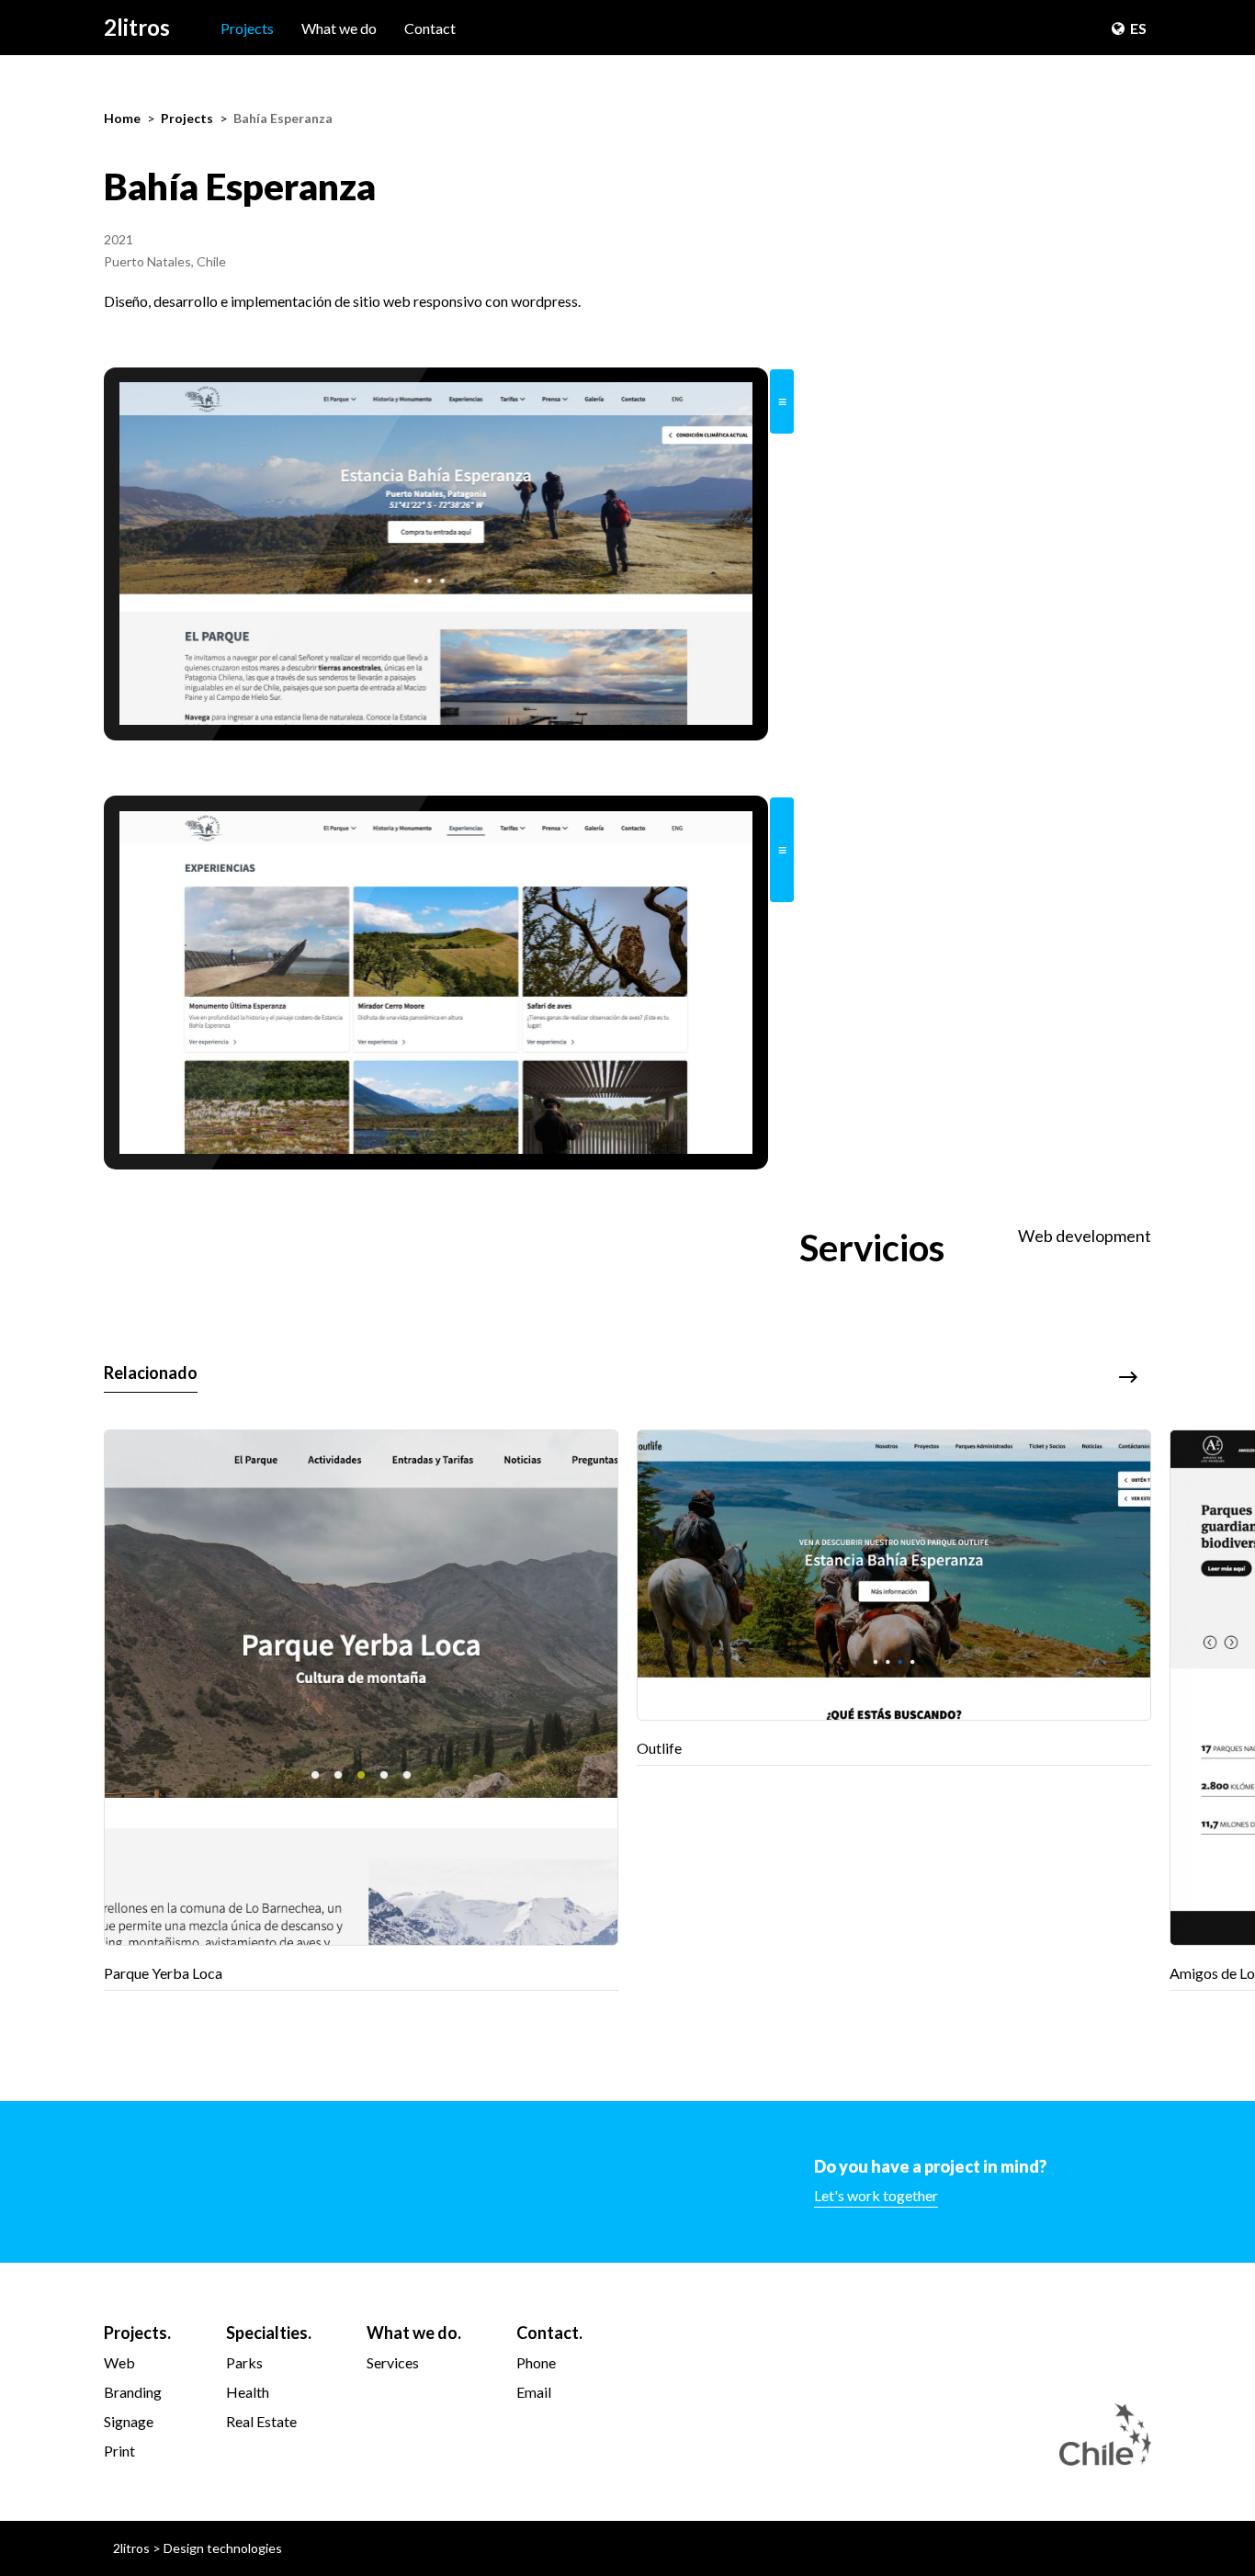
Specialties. (269, 2333)
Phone (536, 2362)
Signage (129, 2421)
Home (122, 118)
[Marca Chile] (1105, 2435)
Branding (133, 2392)
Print (119, 2451)
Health (248, 2392)
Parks (244, 2362)
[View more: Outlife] (894, 1598)
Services (393, 2362)
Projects (247, 28)
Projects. (137, 2333)
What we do (339, 28)
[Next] (1128, 1377)
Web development (1085, 1236)
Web (119, 2362)
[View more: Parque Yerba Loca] (361, 1710)
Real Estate (261, 2421)
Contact (430, 28)
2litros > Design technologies (198, 2548)
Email (534, 2392)
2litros (137, 27)
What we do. (414, 2333)
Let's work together (876, 2195)
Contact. (549, 2333)
